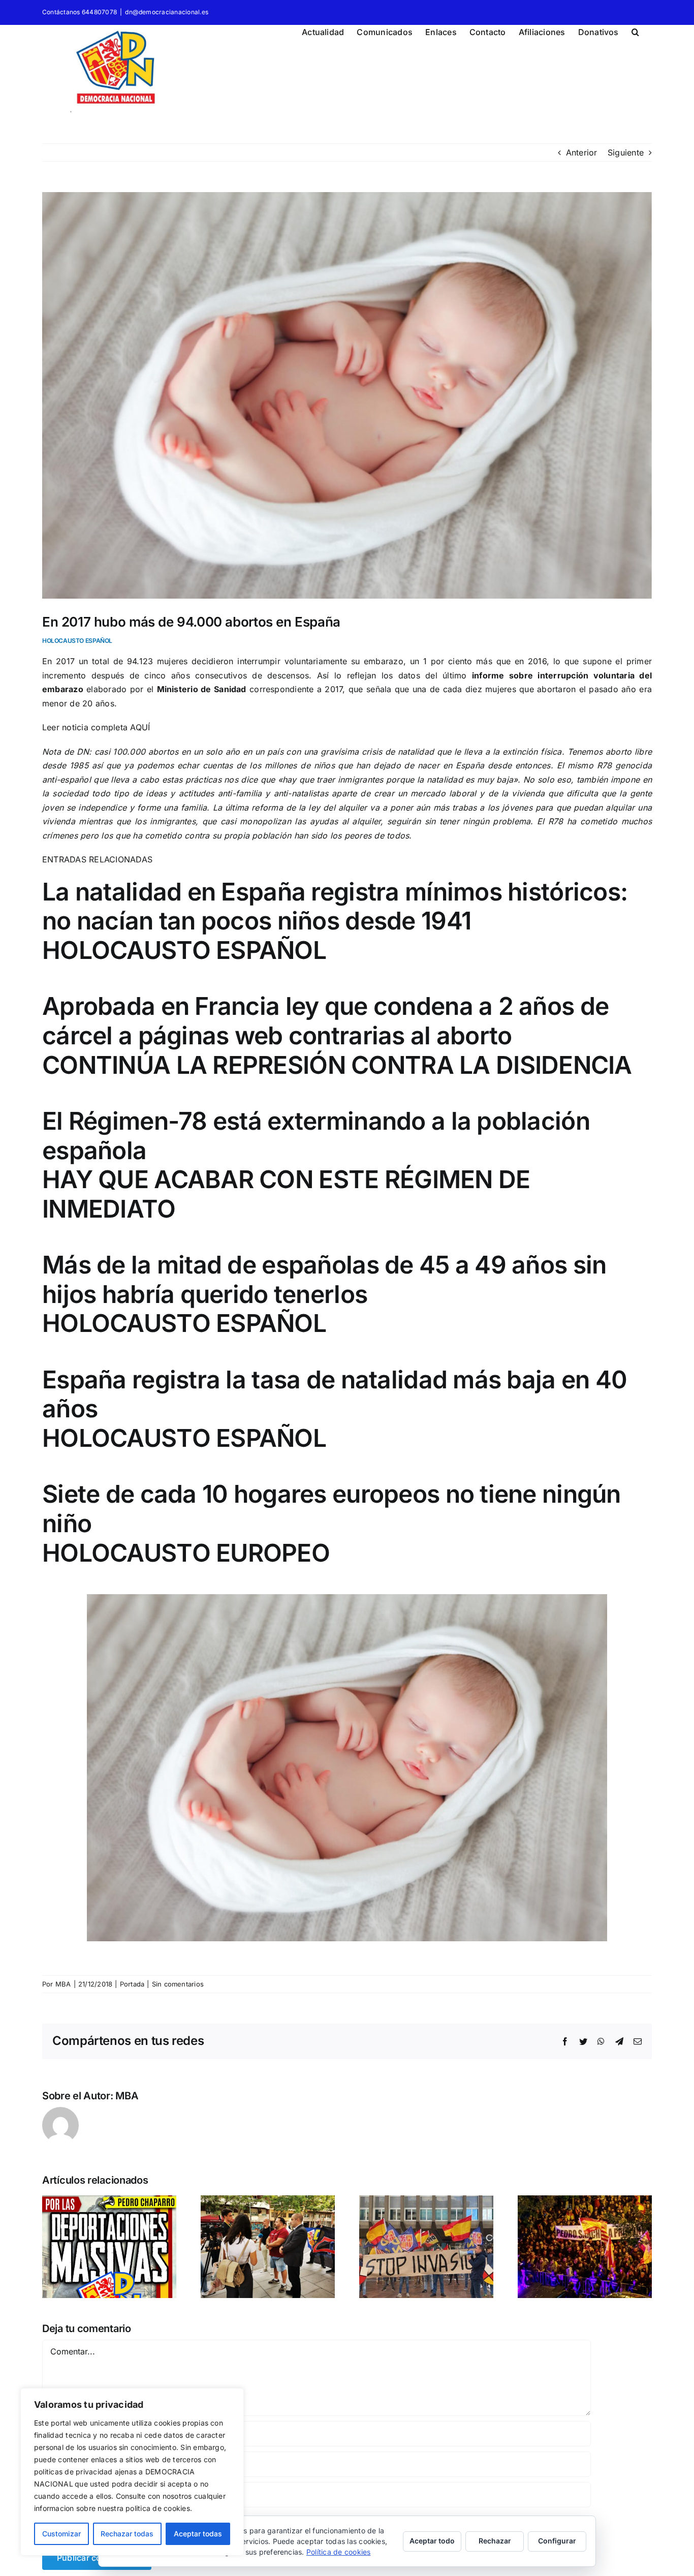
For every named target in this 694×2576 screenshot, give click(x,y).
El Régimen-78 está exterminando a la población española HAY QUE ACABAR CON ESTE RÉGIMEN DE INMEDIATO (316, 1165)
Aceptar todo (432, 2541)
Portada (132, 1984)
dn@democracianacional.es (167, 12)
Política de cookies (339, 2552)
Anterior (582, 152)
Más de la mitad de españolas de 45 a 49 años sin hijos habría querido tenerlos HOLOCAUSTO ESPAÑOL (324, 1294)
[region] (132, 2472)
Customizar (61, 2534)
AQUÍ (140, 727)
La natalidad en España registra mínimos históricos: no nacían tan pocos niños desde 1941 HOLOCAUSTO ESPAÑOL (335, 921)
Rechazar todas (127, 2534)
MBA (63, 1984)
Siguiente (626, 152)
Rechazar (495, 2541)
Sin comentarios (178, 1984)
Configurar (557, 2541)
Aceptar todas (198, 2534)
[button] (635, 30)
